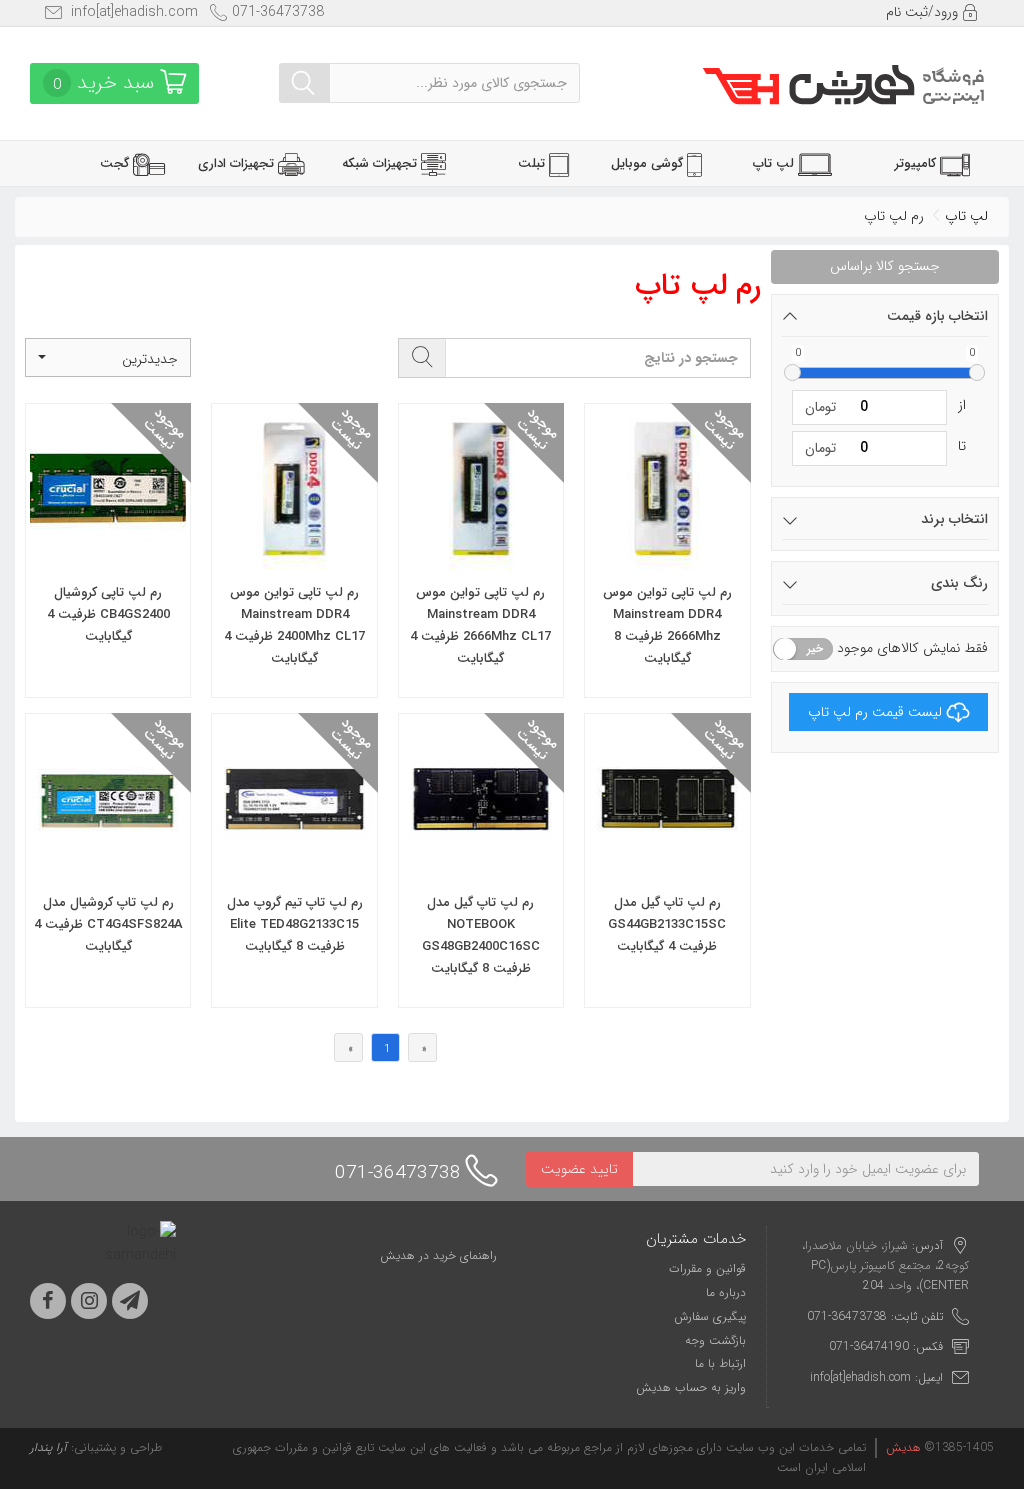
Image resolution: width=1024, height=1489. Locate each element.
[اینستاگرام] (89, 1301)
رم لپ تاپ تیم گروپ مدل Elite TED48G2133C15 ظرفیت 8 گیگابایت (295, 924)
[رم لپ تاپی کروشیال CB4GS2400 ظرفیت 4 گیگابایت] (108, 556)
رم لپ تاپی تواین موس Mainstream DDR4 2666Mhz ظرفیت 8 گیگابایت (667, 625)
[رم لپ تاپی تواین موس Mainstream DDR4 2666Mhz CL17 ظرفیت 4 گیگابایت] (481, 556)
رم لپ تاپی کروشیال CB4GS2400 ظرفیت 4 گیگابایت (108, 614)
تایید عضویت (579, 1169)
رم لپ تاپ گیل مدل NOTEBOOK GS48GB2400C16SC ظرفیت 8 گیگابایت (481, 935)
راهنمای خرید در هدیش (438, 1255)
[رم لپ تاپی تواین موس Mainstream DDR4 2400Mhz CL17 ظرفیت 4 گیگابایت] (294, 556)
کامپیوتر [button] (917, 163)
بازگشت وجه (715, 1340)
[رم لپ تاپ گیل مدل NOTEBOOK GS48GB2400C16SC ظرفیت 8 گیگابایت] (481, 866)
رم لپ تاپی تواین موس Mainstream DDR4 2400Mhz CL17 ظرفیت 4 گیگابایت (294, 625)
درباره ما (726, 1292)
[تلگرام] (130, 1301)
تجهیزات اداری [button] (238, 163)
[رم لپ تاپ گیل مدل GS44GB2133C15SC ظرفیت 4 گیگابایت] (667, 866)
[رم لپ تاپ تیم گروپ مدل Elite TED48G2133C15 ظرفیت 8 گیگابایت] (294, 866)
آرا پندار (48, 1447)
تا (962, 446)
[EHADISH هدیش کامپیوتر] (843, 84)
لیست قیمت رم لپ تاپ (875, 712)
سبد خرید (106, 82)
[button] (108, 357)
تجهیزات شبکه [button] (381, 163)
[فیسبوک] (48, 1301)
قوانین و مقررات (707, 1268)
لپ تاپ (966, 216)
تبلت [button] (533, 163)
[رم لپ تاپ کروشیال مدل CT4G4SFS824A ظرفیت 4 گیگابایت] (108, 866)
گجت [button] (116, 163)
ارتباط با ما (720, 1363)
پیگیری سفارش (710, 1316)
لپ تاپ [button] (775, 163)
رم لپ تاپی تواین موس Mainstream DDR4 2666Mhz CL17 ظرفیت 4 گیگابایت (480, 625)
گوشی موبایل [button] (649, 163)
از (962, 405)
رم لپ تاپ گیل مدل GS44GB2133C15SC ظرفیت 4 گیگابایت (667, 924)
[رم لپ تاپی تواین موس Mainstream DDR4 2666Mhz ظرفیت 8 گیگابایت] (667, 556)
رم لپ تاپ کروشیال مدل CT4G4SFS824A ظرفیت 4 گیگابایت (108, 924)
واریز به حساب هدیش (691, 1387)
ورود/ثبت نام (924, 12)
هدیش (903, 1447)
